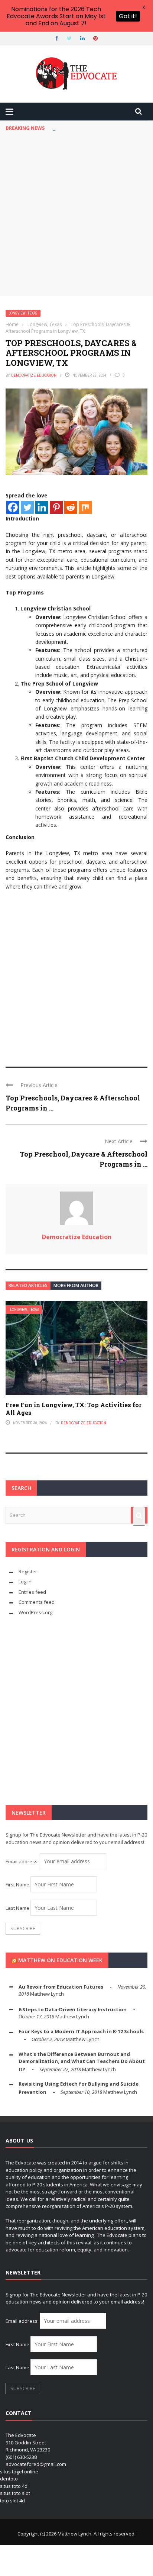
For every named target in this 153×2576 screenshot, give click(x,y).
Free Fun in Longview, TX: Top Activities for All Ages (74, 1409)
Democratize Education (34, 375)
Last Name (17, 1908)
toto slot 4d (12, 2501)
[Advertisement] (76, 216)
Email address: (23, 1861)
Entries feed (32, 1592)
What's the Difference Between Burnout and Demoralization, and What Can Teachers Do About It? (82, 2062)
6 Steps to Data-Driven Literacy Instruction (73, 2009)
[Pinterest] (56, 507)
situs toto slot (15, 2493)
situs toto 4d (14, 2486)
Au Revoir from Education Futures (61, 1987)
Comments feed (37, 1602)
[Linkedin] (42, 507)
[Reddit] (71, 507)
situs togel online (19, 2472)
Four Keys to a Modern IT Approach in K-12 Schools (81, 2031)
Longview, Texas (23, 313)
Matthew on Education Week (60, 1960)
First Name (17, 1885)
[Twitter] (27, 507)
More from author (76, 1285)
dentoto (9, 2479)
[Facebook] (13, 507)
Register (28, 1571)
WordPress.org (35, 1612)
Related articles (28, 1285)
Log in (25, 1582)
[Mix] (85, 507)
